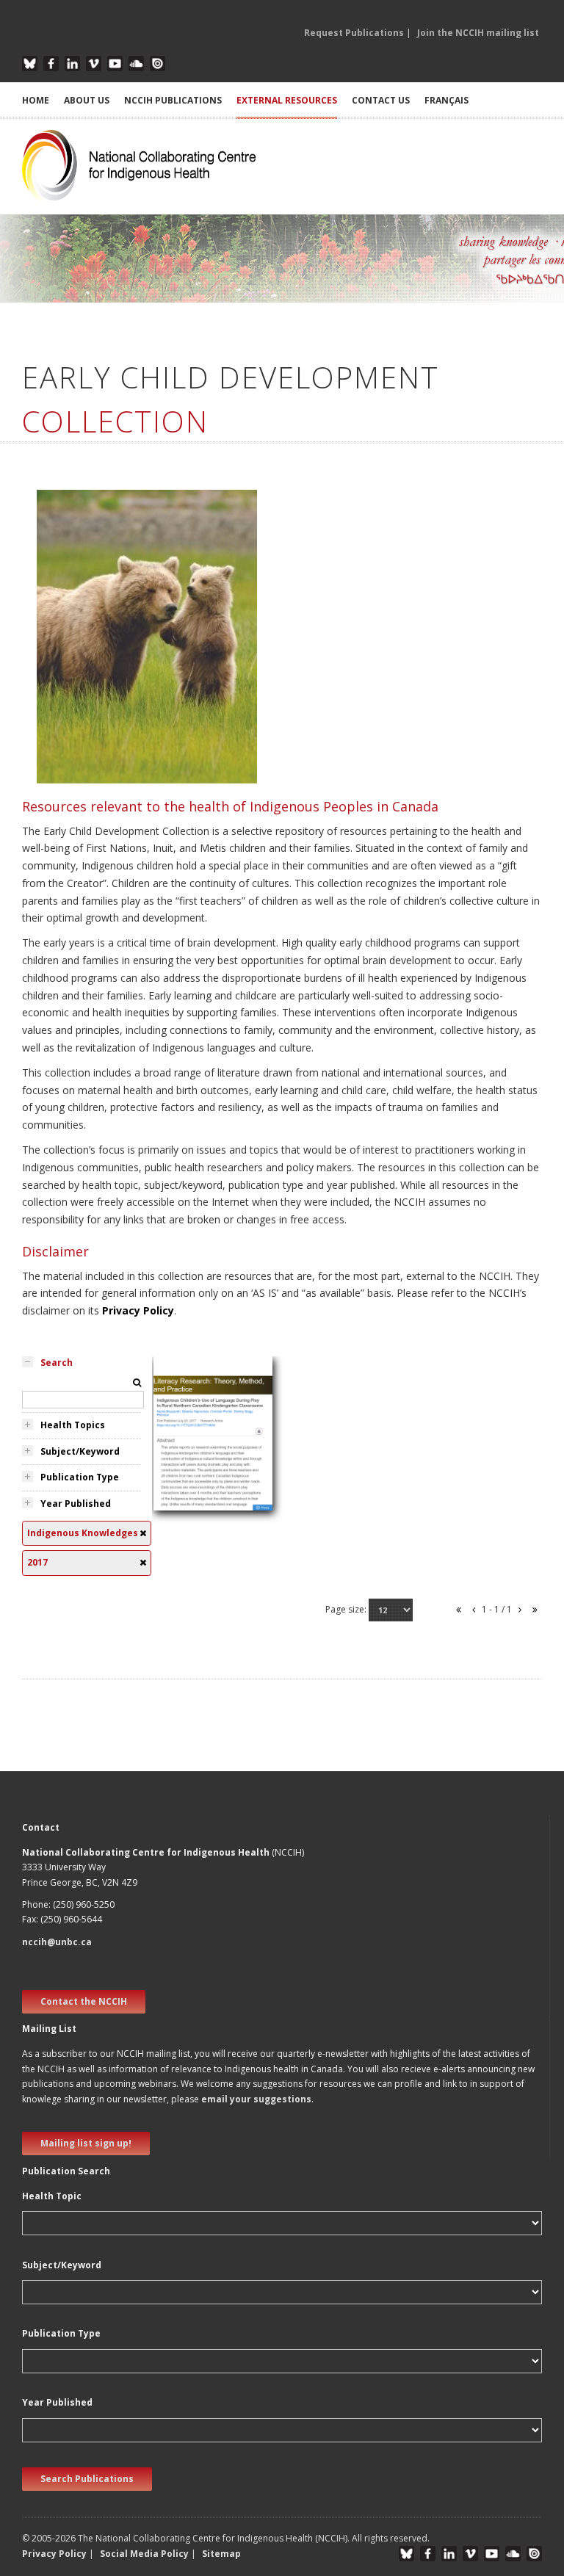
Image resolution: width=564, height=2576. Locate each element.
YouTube (115, 64)
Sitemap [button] (221, 2554)
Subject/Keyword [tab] (80, 1451)
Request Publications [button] (354, 33)
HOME (36, 100)
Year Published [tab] (76, 1504)
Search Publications (87, 2479)
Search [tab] (57, 1363)
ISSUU (158, 64)
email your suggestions (256, 2099)
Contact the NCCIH (84, 2001)
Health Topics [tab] (73, 1425)
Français (446, 100)
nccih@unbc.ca (57, 1942)
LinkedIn (72, 64)
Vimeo (94, 64)
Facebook (51, 64)
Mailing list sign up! (86, 2143)
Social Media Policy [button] (144, 2554)
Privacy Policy (138, 1310)
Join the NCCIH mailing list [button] (478, 33)
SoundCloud (136, 64)
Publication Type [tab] (80, 1477)
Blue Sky (30, 64)
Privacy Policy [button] (54, 2554)
